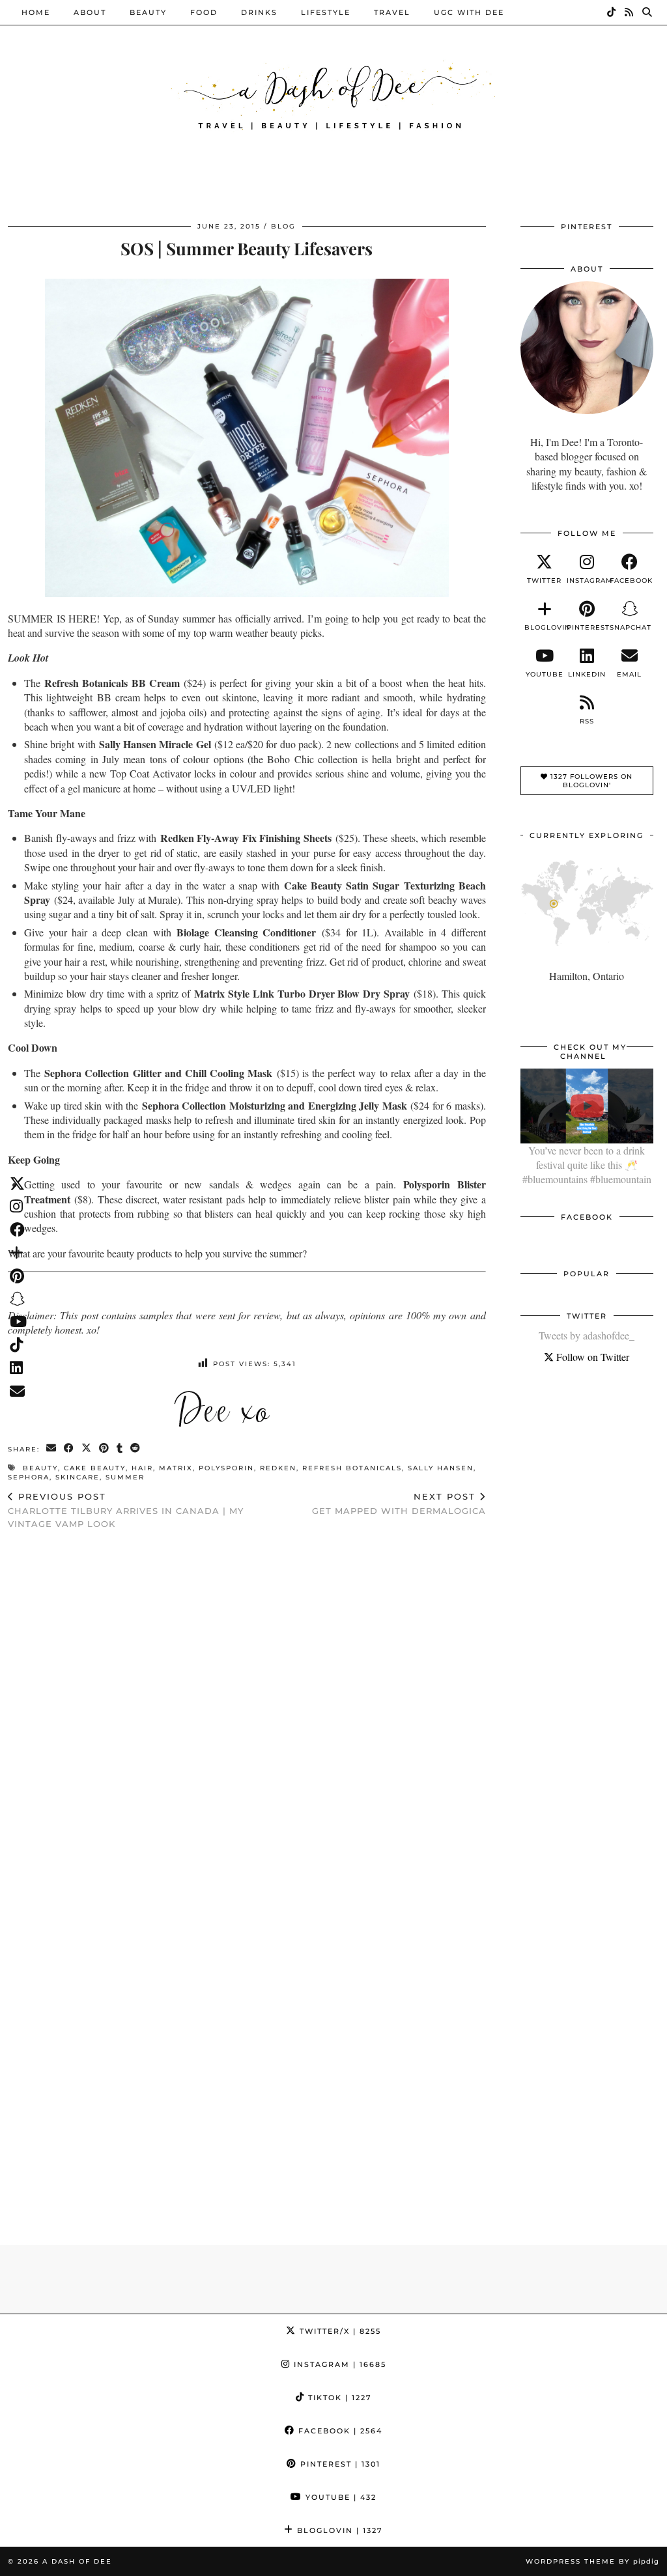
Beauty (148, 12)
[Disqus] (247, 1709)
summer (125, 1477)
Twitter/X (339, 2331)
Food (204, 12)
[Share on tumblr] (120, 1449)
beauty (40, 1468)
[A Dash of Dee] (333, 93)
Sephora (29, 1477)
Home (36, 12)
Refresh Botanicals (352, 1468)
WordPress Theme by (592, 2561)
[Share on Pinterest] (105, 1449)
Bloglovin (338, 2530)
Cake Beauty (95, 1468)
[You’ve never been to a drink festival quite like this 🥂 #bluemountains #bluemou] (587, 1106)
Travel (392, 12)
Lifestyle (326, 12)
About (90, 12)
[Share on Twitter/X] (87, 1449)
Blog (283, 226)
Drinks (259, 12)
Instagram (338, 2364)
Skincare (78, 1477)
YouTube (339, 2497)
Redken (278, 1468)
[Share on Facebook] (69, 1449)
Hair (142, 1468)
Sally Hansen (441, 1468)
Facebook (339, 2431)
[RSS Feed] (630, 12)
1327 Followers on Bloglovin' (590, 781)
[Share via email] (52, 1449)
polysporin (226, 1468)
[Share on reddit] (136, 1449)
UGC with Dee (469, 12)
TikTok (338, 2398)
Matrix (176, 1468)
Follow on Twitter (591, 1357)
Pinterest (339, 2464)
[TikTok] (612, 12)
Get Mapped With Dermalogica (399, 1504)
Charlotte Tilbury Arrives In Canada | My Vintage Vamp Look (126, 1510)
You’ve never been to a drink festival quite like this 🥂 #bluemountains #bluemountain (587, 1165)
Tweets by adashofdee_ (587, 1335)
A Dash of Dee (77, 2561)
